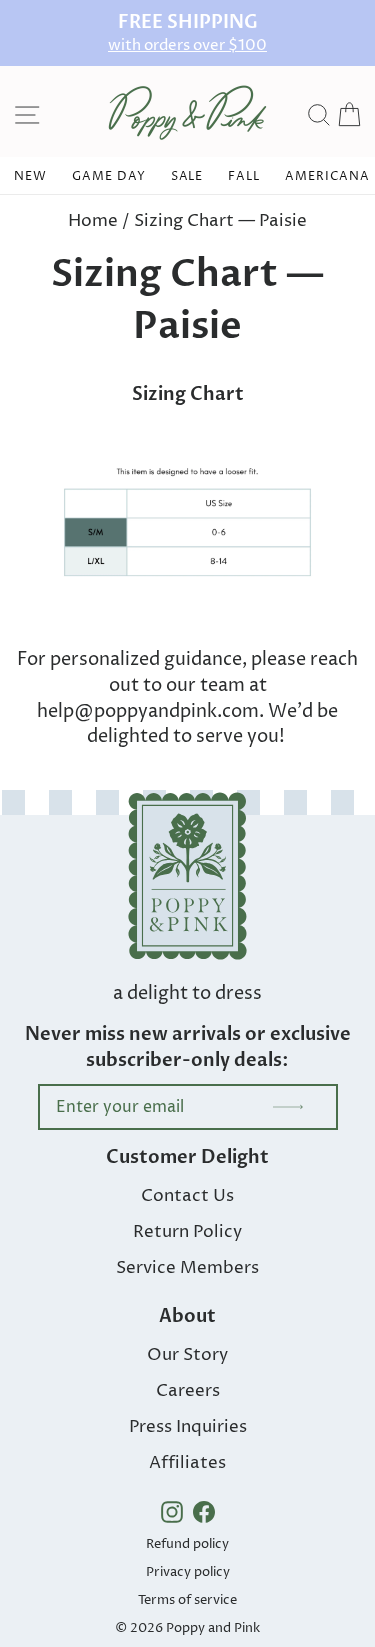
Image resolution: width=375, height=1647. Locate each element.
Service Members (187, 1268)
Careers (188, 1391)
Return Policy (187, 1232)
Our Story (187, 1355)
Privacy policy (188, 1572)
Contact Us (187, 1196)
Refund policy (187, 1544)
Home (93, 221)
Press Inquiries (188, 1427)
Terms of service (187, 1600)
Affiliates (187, 1463)
